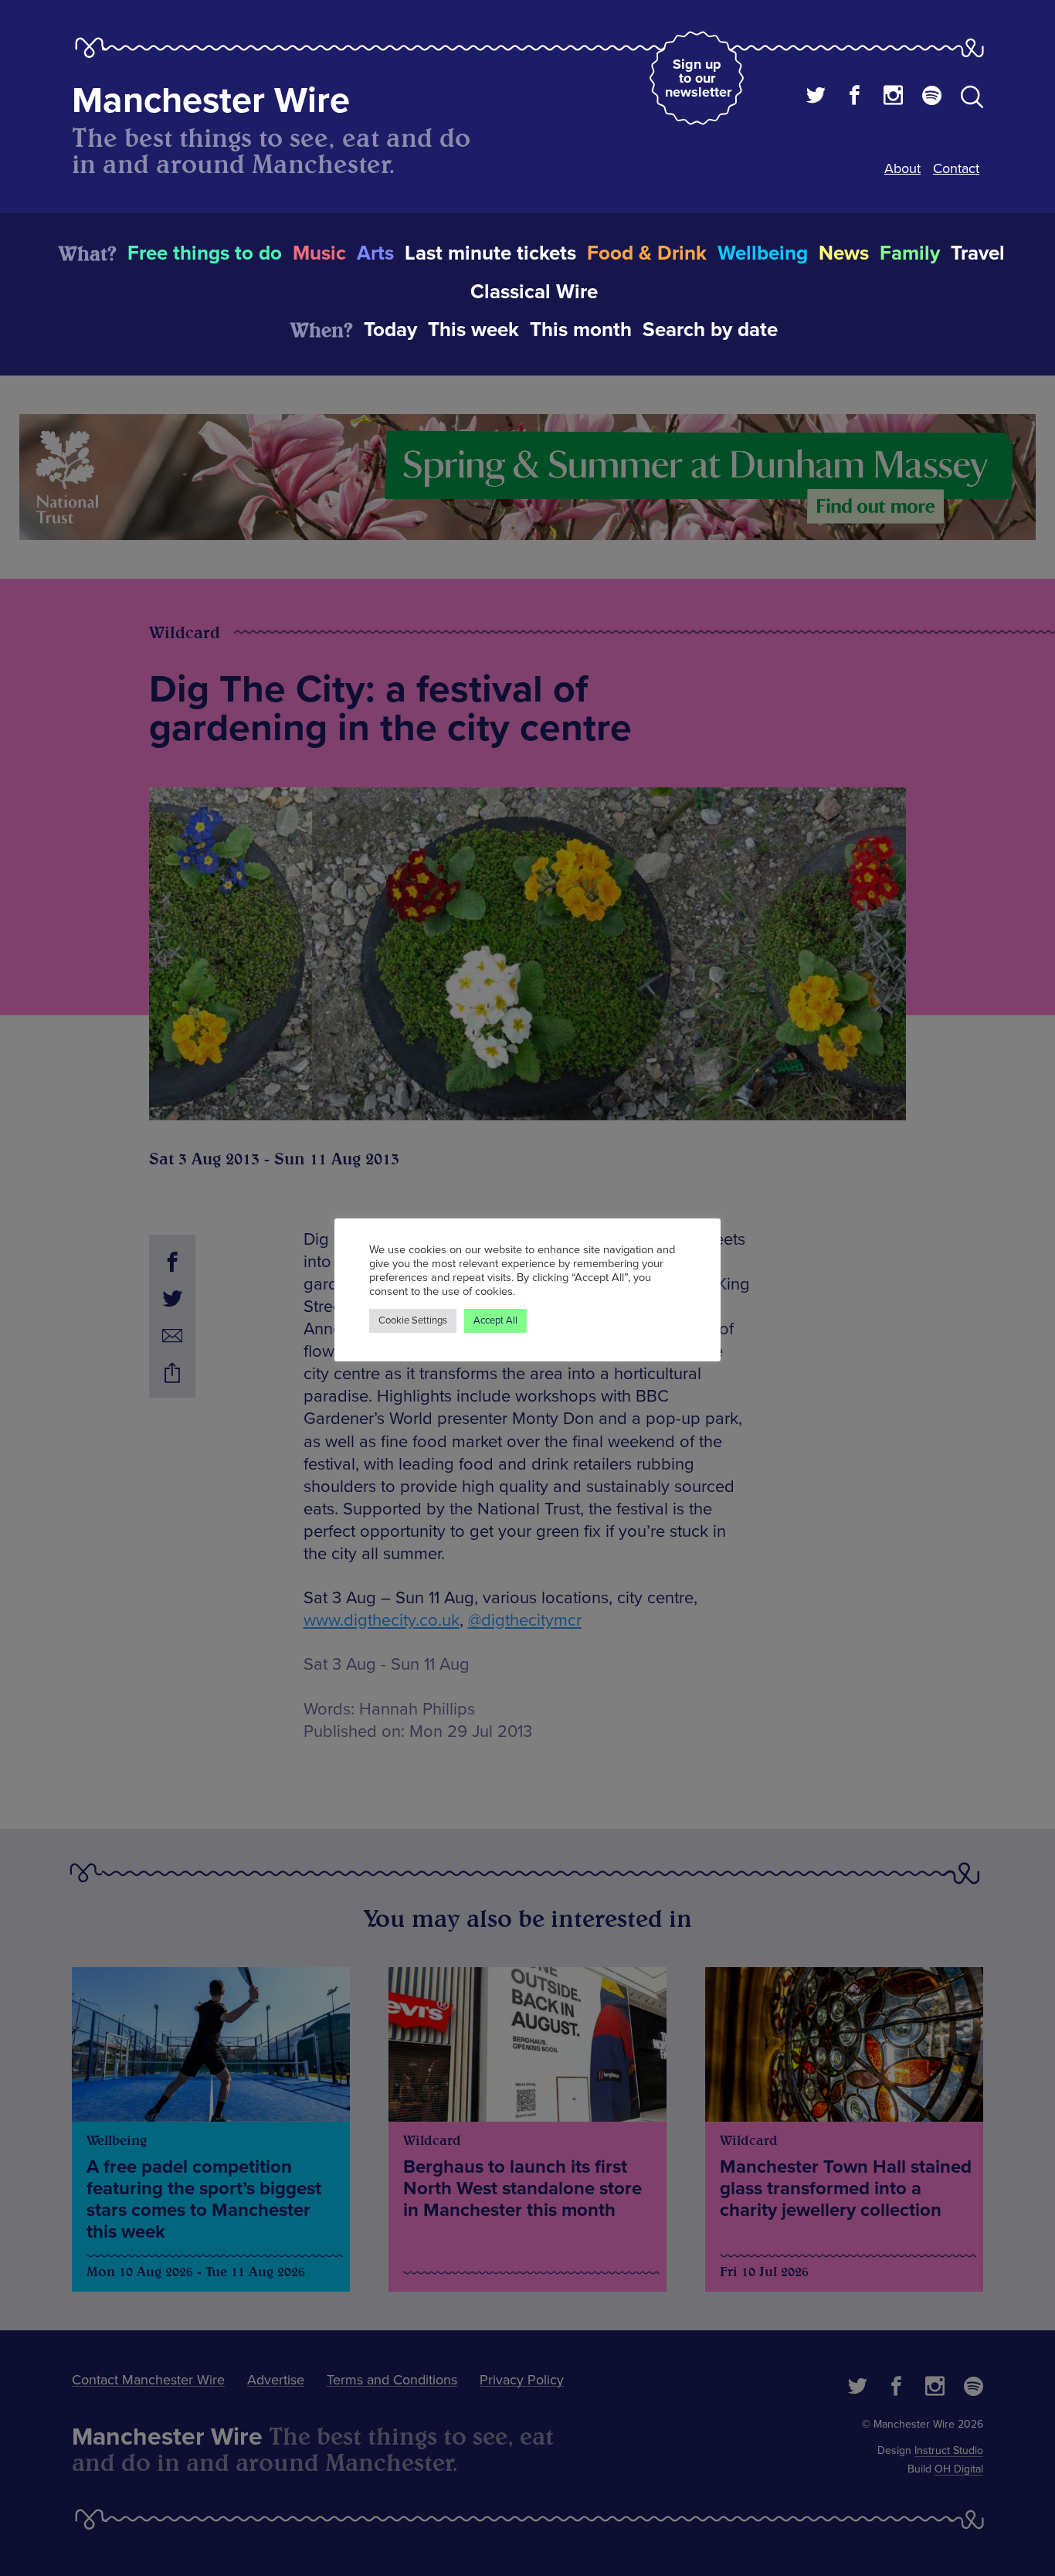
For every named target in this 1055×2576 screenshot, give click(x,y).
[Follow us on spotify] (932, 97)
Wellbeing (763, 253)
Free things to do (205, 253)
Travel (978, 253)
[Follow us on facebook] (855, 97)
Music (319, 253)
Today (390, 330)
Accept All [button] (495, 1320)
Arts (375, 253)
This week (473, 330)
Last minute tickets (490, 253)
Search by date (710, 330)
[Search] (972, 100)
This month (581, 330)
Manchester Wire (211, 101)
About (902, 168)
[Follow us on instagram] (893, 97)
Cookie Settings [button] (413, 1320)
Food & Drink (647, 253)
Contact (956, 168)
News (844, 253)
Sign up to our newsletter (698, 78)
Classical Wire (534, 292)
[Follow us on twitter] (816, 97)
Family (910, 253)
